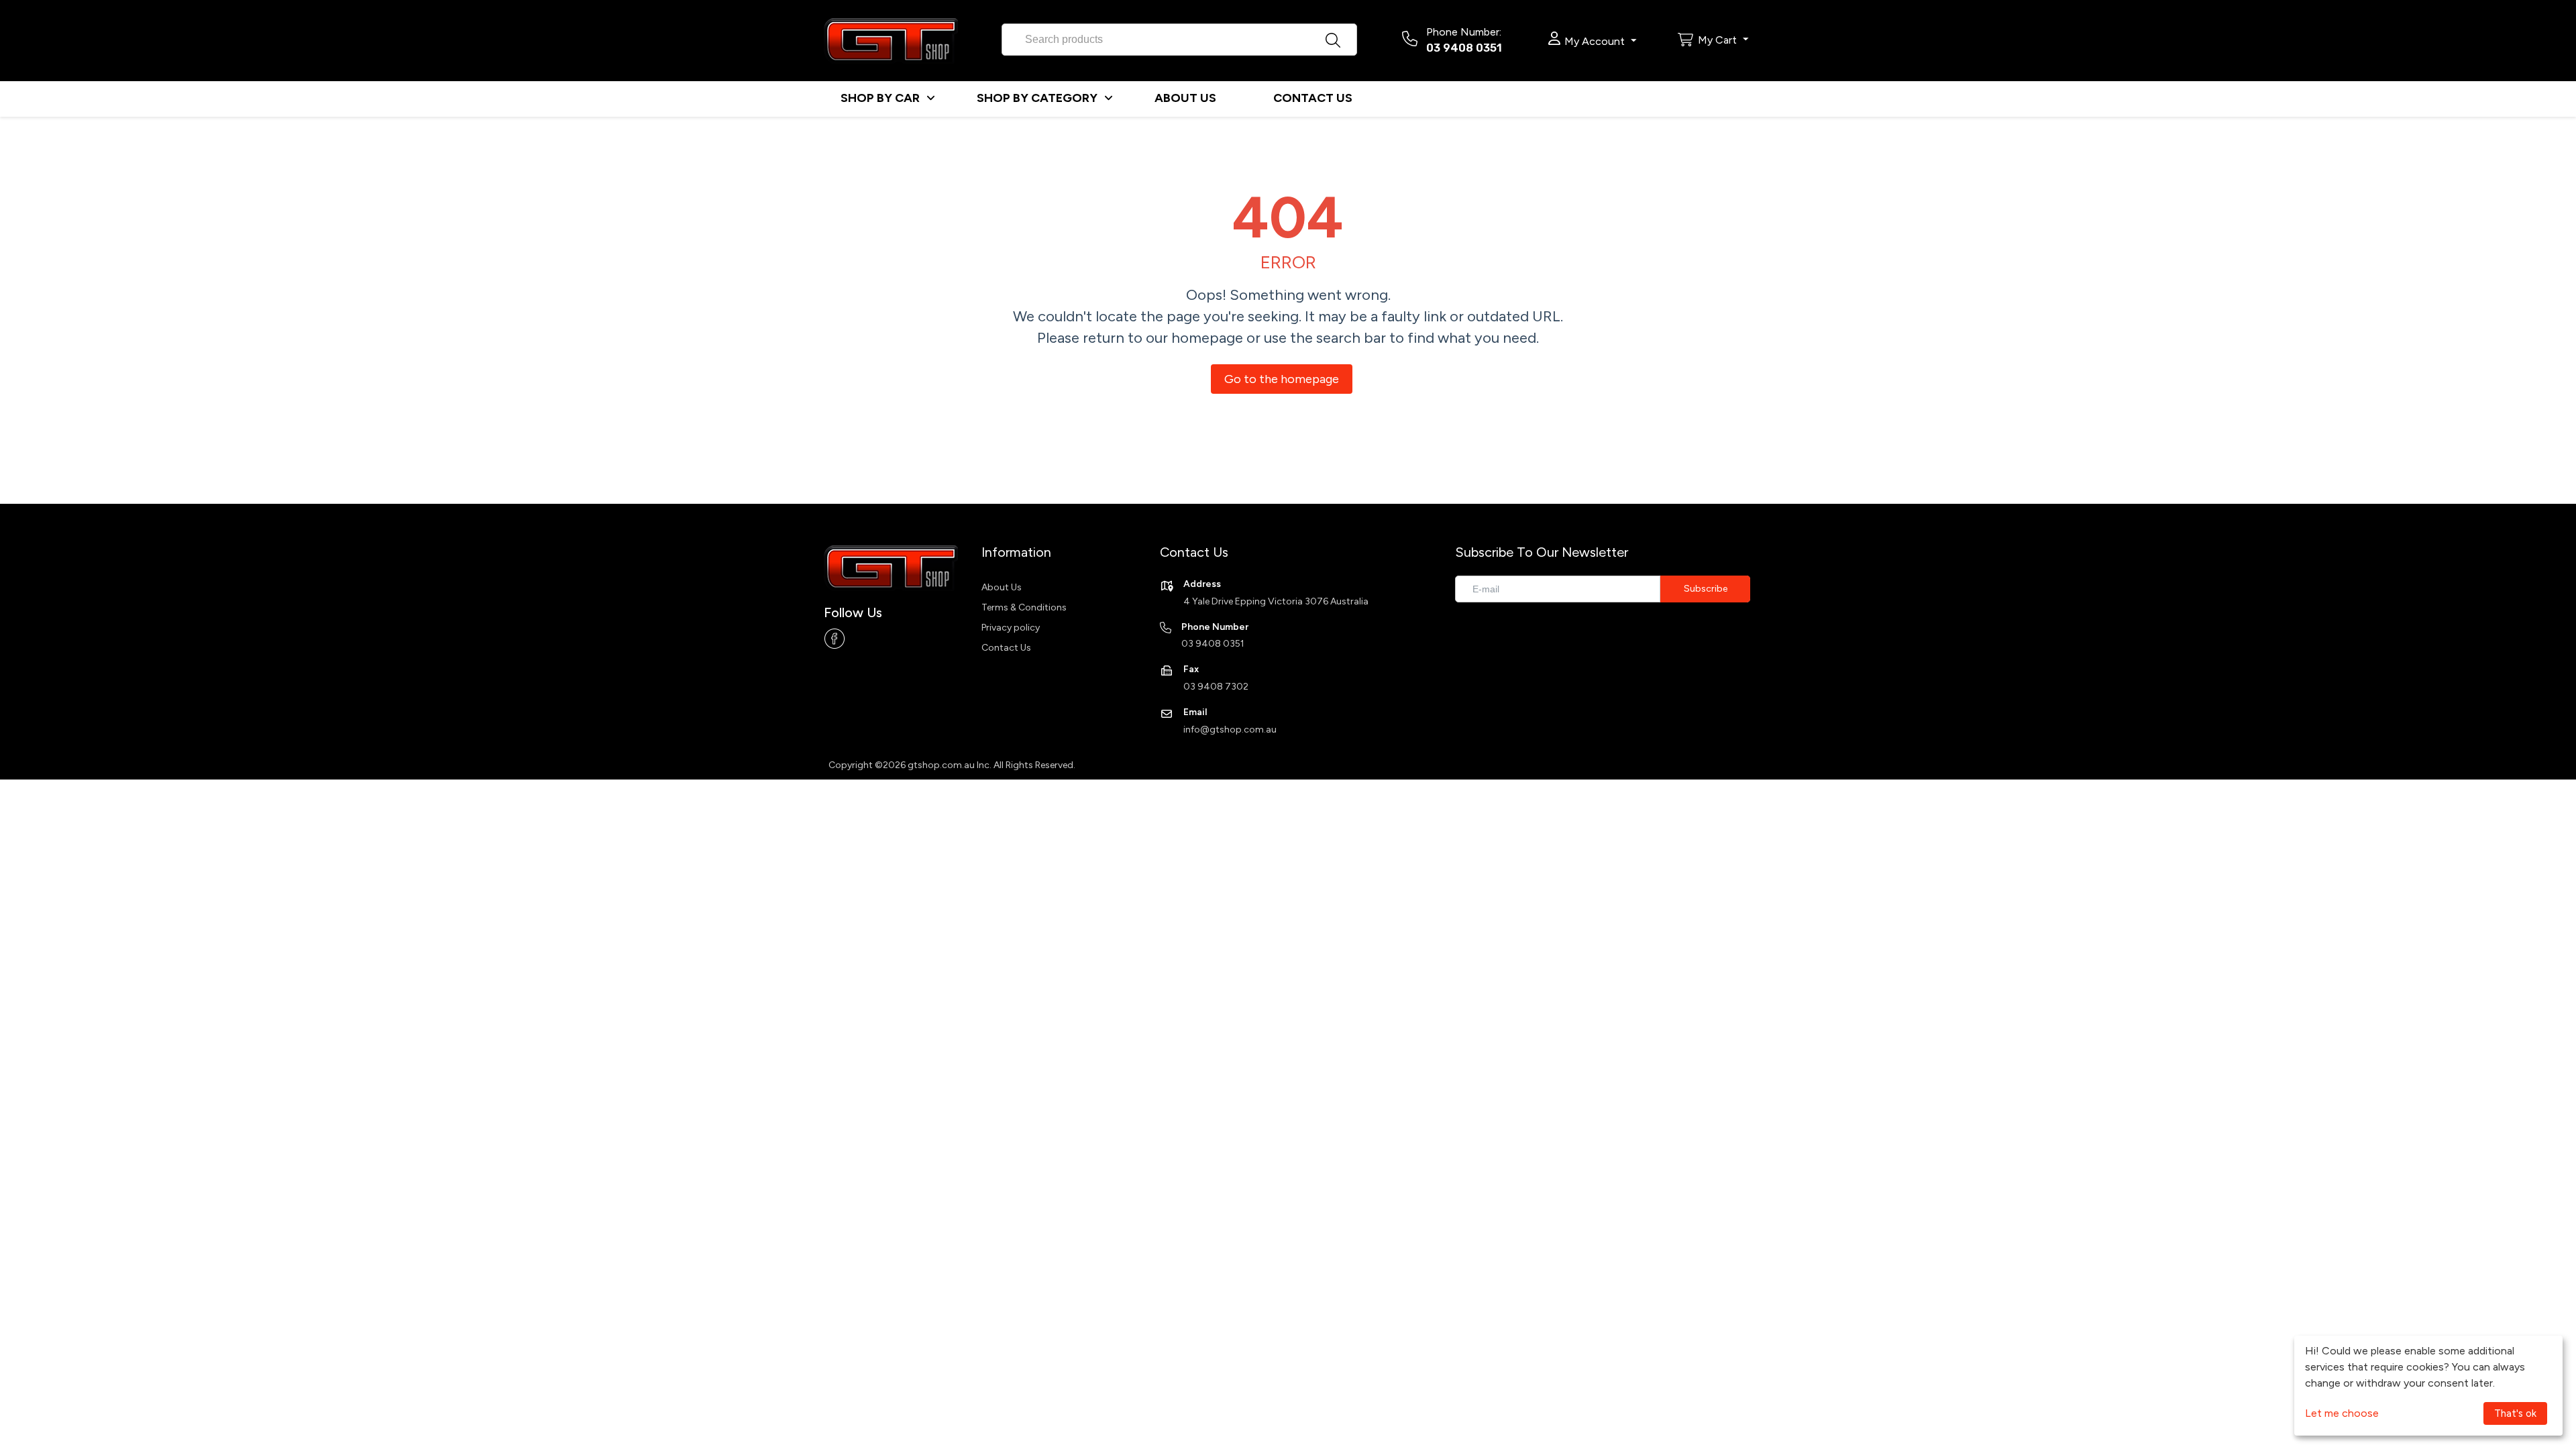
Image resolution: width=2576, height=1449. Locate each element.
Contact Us (1006, 648)
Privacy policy (1011, 628)
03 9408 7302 (1216, 687)
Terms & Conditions (1024, 607)
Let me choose (2342, 1413)
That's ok (2515, 1413)
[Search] (1347, 36)
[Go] (1705, 589)
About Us (1002, 587)
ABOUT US (1185, 98)
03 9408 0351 (1464, 48)
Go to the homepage (1282, 379)
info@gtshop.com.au (1230, 730)
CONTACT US (1313, 98)
